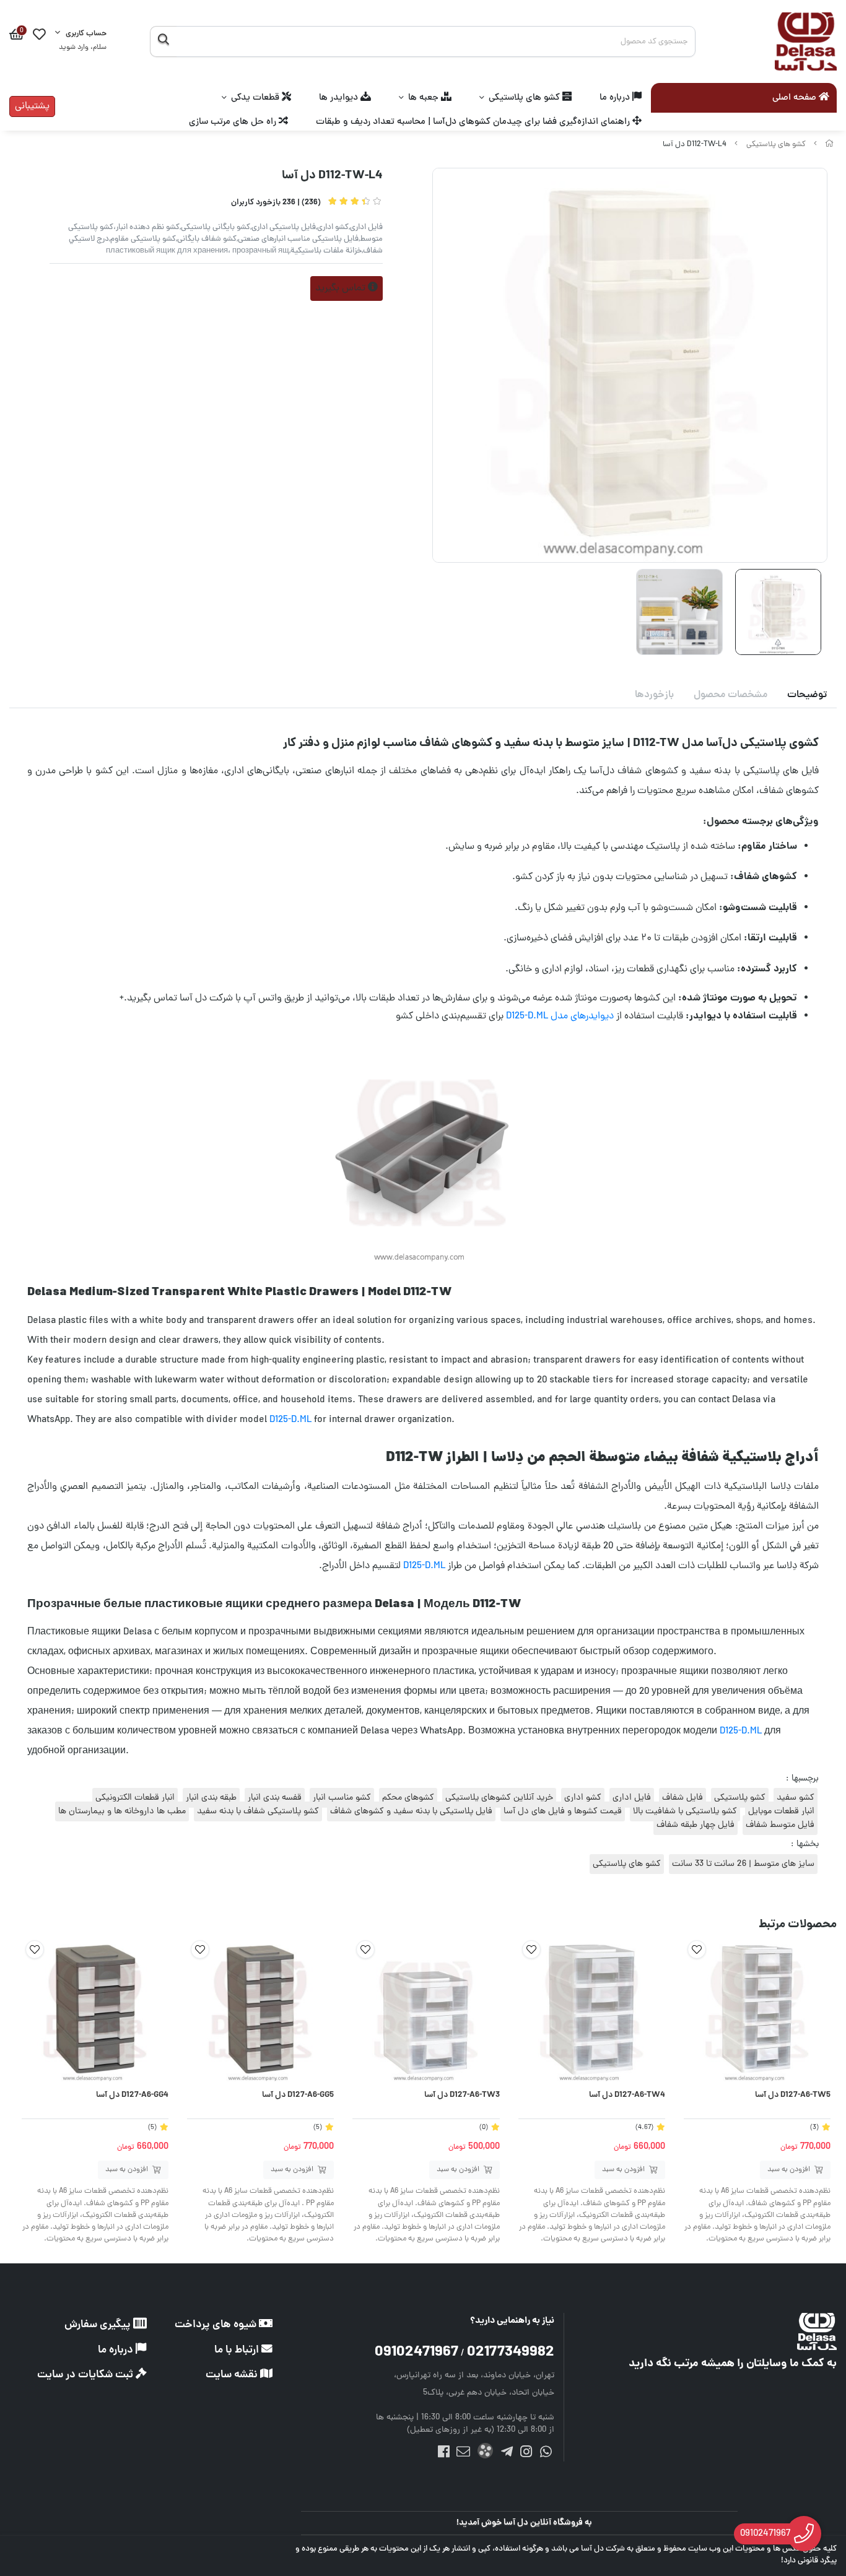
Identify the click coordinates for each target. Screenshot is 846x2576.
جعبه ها (425, 98)
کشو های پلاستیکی (525, 98)
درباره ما (616, 98)
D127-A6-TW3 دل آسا (462, 2096)
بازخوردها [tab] (654, 695)
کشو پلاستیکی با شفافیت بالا (685, 1811)
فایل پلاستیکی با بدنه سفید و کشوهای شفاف (411, 1811)
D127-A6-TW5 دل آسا (793, 2096)
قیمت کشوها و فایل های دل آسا (563, 1811)
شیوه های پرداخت (217, 2325)
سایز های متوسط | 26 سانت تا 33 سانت (743, 1864)
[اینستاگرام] (526, 2454)
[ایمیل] (463, 2454)
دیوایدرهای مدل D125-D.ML (560, 1017)
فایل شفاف (682, 1798)
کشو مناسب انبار (342, 1798)
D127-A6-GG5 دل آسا (298, 2096)
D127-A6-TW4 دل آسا (627, 2096)
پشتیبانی (32, 106)
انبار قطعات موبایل (781, 1811)
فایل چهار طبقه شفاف (696, 1825)
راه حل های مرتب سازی (234, 122)
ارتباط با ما (238, 2350)
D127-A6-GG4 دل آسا (132, 2096)
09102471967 (416, 2353)
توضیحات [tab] (807, 695)
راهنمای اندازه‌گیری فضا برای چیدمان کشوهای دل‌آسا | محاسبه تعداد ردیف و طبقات (474, 122)
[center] (163, 41)
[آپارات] (485, 2453)
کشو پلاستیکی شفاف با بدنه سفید (258, 1811)
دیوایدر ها (340, 98)
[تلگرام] (507, 2454)
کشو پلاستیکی (740, 1798)
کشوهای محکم (408, 1798)
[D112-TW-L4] (731, 2331)
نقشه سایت (233, 2375)
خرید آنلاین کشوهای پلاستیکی (499, 1798)
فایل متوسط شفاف (780, 1825)
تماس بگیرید (342, 288)
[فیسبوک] (444, 2454)
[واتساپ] (545, 2454)
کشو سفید (796, 1798)
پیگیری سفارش (99, 2325)
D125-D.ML (290, 1420)
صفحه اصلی (796, 98)
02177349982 (511, 2353)
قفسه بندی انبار (275, 1798)
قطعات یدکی (256, 98)
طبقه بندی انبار (211, 1798)
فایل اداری (632, 1798)
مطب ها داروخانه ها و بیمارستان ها (122, 1811)
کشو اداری (583, 1798)
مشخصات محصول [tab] (730, 695)
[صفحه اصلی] (829, 145)
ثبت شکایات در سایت (86, 2375)
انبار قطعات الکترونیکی (135, 1798)
